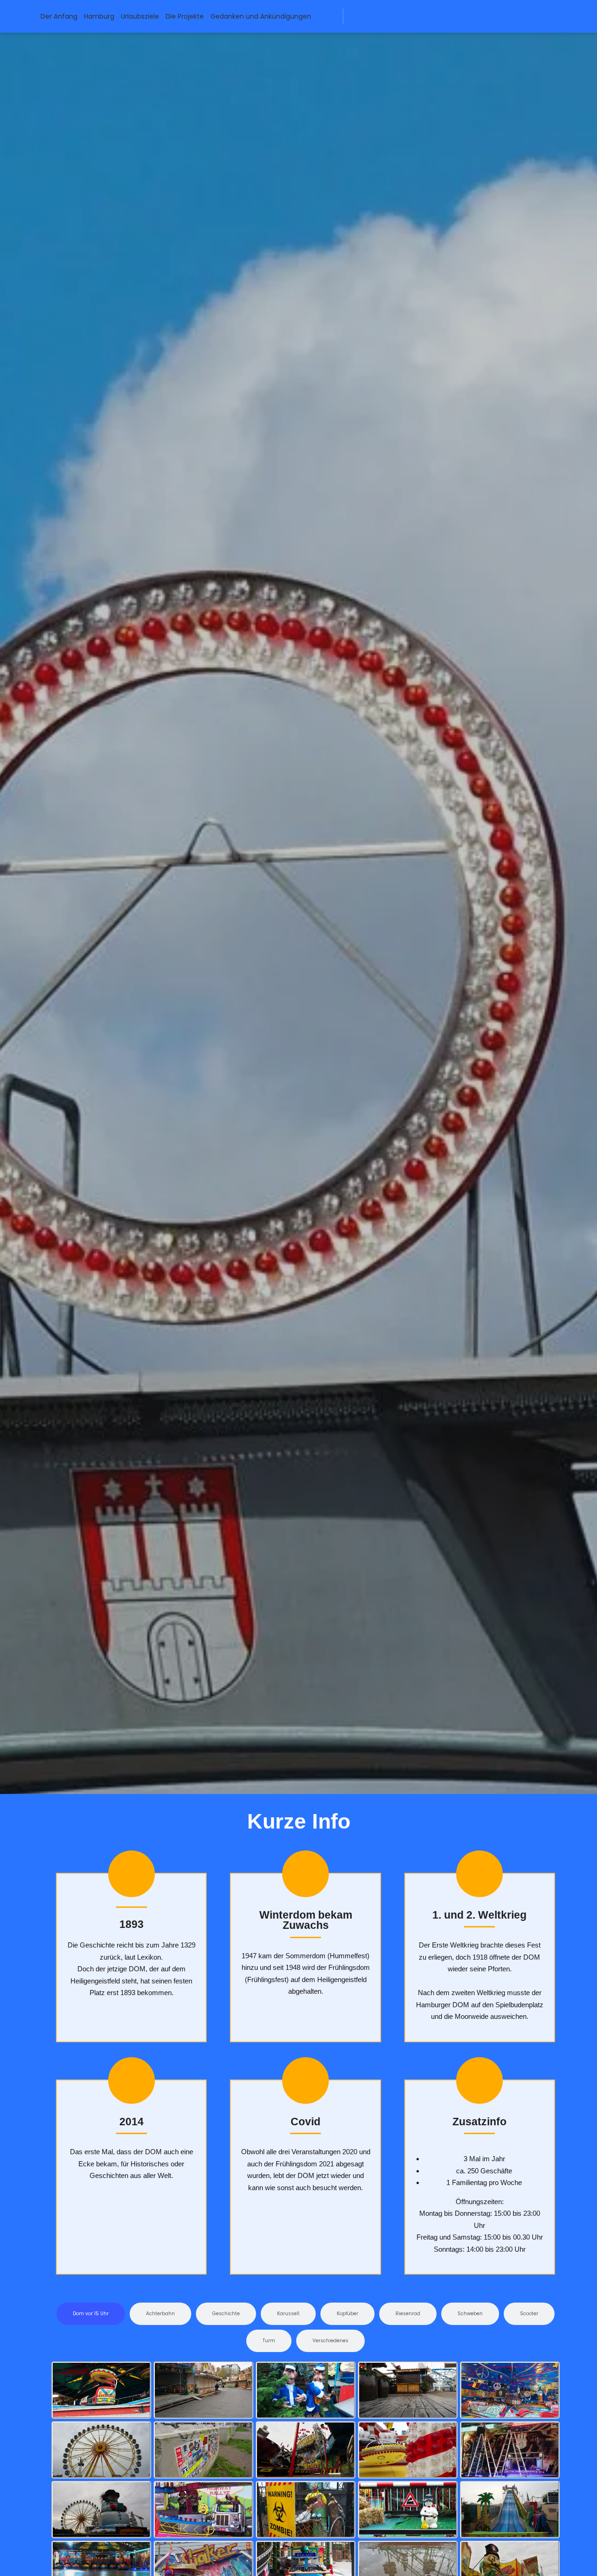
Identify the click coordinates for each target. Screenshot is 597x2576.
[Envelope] (357, 16)
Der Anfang (59, 16)
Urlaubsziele (140, 16)
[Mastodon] (391, 16)
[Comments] (426, 16)
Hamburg (99, 16)
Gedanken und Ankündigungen (261, 16)
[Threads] (409, 16)
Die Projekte (185, 16)
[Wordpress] (374, 16)
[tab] (91, 2314)
